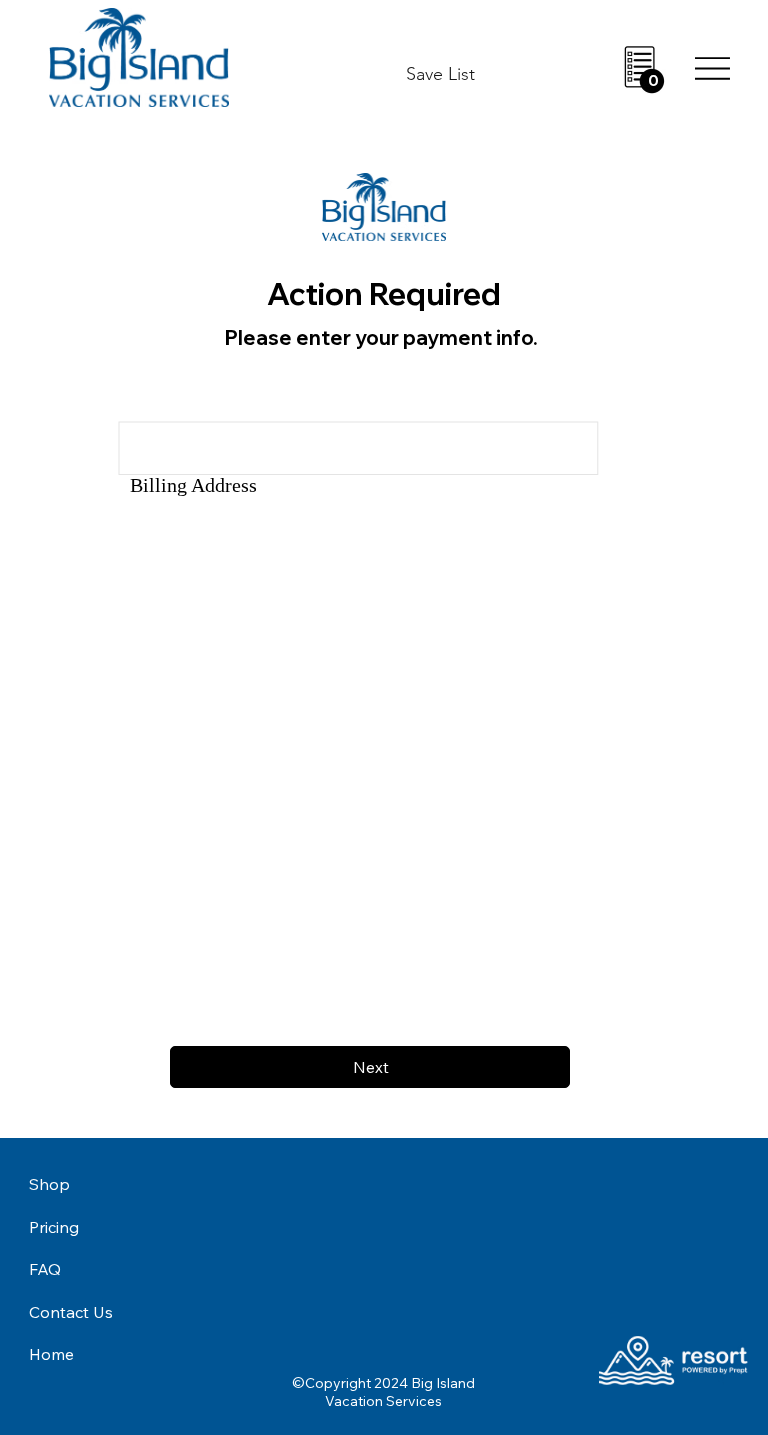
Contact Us (71, 1312)
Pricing (54, 1227)
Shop (49, 1184)
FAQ (45, 1269)
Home (51, 1354)
